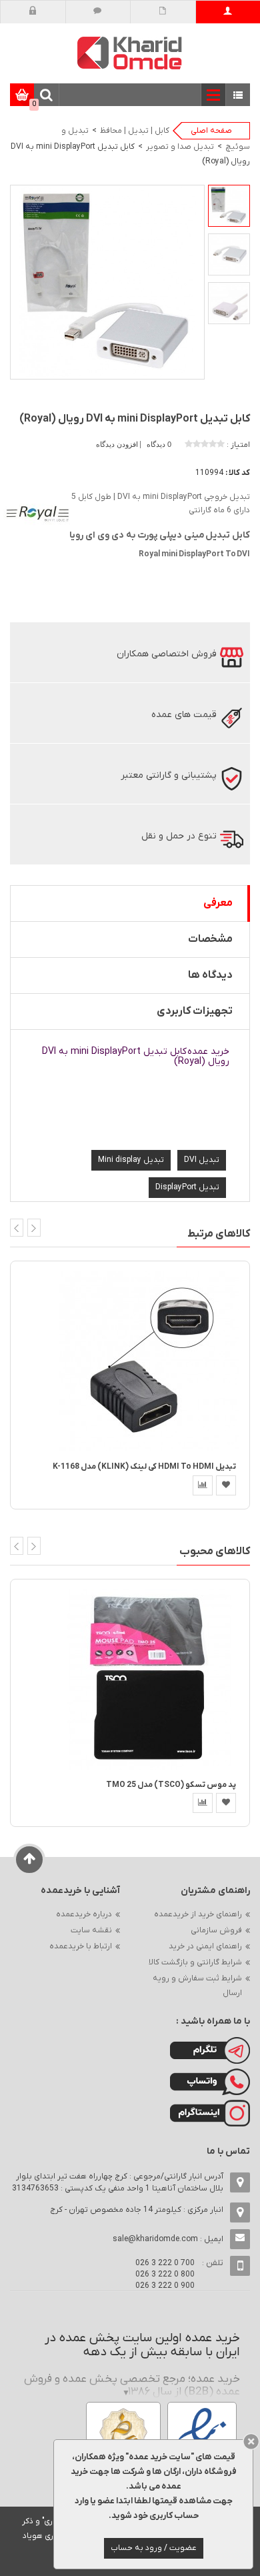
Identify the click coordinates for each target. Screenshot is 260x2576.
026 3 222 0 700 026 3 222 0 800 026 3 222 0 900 (165, 2275)
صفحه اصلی (211, 131)
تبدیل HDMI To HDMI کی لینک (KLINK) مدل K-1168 (144, 1467)
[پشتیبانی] (98, 12)
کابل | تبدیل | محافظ (135, 131)
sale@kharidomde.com (155, 2239)
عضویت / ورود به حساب (154, 2548)
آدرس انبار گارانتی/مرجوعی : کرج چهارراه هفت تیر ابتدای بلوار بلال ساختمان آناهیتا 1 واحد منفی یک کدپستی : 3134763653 (118, 2182)
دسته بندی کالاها (238, 96)
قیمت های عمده (184, 715)
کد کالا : (238, 473)
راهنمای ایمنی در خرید (205, 1946)
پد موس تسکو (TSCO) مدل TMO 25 (171, 1785)
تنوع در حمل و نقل (179, 836)
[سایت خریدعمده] (130, 52)
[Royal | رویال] (37, 515)
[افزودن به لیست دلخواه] (226, 1485)
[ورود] (33, 12)
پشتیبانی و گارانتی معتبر (169, 775)
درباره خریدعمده (84, 1914)
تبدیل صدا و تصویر (180, 147)
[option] (229, 206)
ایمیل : (168, 2239)
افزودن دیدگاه (118, 444)
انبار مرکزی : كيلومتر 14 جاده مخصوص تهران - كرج (137, 2210)
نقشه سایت (91, 1930)
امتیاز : (238, 445)
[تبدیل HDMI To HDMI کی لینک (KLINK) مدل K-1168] (149, 1361)
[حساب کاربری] (228, 12)
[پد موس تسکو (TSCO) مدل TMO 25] (149, 1679)
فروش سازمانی (216, 1930)
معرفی (218, 903)
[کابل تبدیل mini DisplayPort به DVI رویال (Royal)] (229, 206)
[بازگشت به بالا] (30, 1860)
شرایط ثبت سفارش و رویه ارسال (197, 1986)
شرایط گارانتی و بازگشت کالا (195, 1962)
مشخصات (210, 939)
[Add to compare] (203, 1485)
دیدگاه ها (210, 975)
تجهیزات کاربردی (195, 1011)
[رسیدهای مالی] (163, 12)
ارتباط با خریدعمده (81, 1946)
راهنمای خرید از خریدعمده (198, 1914)
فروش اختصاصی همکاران (167, 654)
